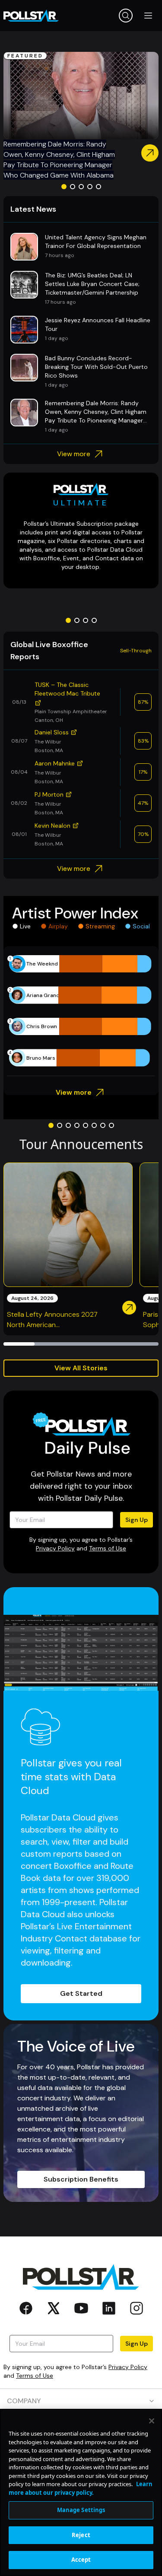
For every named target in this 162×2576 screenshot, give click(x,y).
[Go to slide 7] (103, 1125)
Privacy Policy (55, 1548)
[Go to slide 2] (73, 187)
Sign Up (137, 1520)
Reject (81, 2535)
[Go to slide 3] (81, 187)
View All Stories (81, 1368)
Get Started (81, 1993)
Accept (81, 2560)
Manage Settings (81, 2510)
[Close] (152, 2421)
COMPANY (24, 2401)
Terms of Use (108, 1548)
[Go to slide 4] (90, 187)
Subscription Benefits (81, 2179)
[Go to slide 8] (111, 1125)
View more (74, 454)
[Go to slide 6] (94, 1125)
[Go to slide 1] (64, 187)
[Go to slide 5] (98, 187)
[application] (81, 1011)
